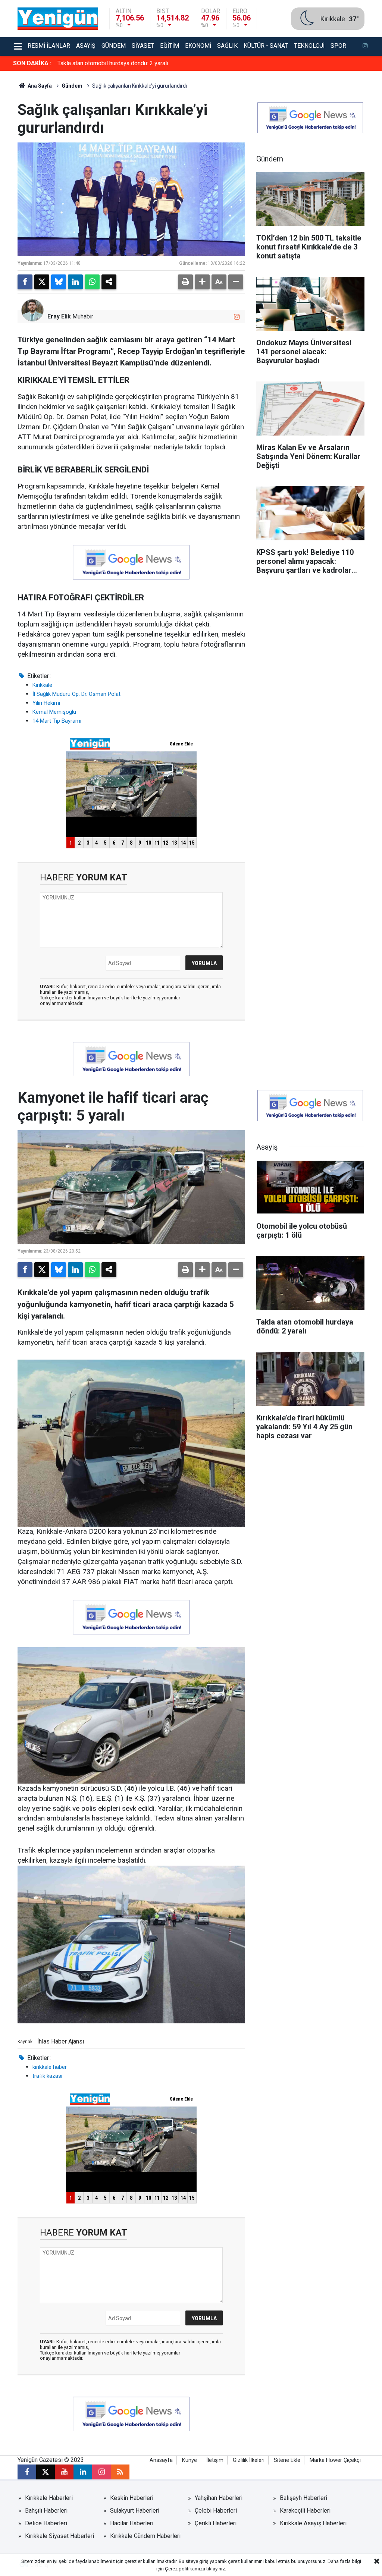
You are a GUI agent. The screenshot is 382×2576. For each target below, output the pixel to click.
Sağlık (227, 46)
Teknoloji (309, 46)
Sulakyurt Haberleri (135, 2511)
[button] (202, 282)
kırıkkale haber (50, 2067)
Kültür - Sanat (266, 46)
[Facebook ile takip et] (27, 2472)
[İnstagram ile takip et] (365, 47)
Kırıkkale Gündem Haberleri (145, 2536)
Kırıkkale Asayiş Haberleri (313, 2523)
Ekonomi (198, 46)
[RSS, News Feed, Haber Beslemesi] (120, 2472)
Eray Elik (59, 316)
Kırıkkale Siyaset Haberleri (60, 2536)
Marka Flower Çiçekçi (335, 2460)
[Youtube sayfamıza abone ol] (64, 2472)
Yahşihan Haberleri (219, 2498)
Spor (338, 46)
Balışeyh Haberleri (303, 2498)
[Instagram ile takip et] (237, 317)
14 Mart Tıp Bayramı (57, 721)
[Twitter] (42, 282)
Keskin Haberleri (132, 2498)
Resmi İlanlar (49, 46)
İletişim (215, 2460)
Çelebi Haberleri (216, 2511)
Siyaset (143, 46)
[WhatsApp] (92, 282)
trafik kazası (47, 2076)
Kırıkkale (42, 685)
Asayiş (86, 46)
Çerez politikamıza (185, 2569)
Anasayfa (161, 2460)
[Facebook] (25, 282)
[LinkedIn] (75, 282)
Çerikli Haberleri (216, 2523)
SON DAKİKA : (32, 63)
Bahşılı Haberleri (46, 2511)
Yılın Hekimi (46, 703)
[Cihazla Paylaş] (109, 282)
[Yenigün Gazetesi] (58, 18)
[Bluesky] (59, 282)
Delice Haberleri (46, 2523)
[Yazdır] (185, 282)
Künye (190, 2460)
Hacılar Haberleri (132, 2523)
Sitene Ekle (287, 2460)
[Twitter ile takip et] (46, 2472)
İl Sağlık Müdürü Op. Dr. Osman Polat (76, 694)
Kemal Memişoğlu (54, 712)
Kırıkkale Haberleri (49, 2498)
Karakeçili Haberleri (305, 2511)
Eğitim (170, 46)
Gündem (114, 46)
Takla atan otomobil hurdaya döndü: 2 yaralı (113, 63)
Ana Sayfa (39, 86)
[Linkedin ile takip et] (83, 2472)
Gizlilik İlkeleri (249, 2460)
